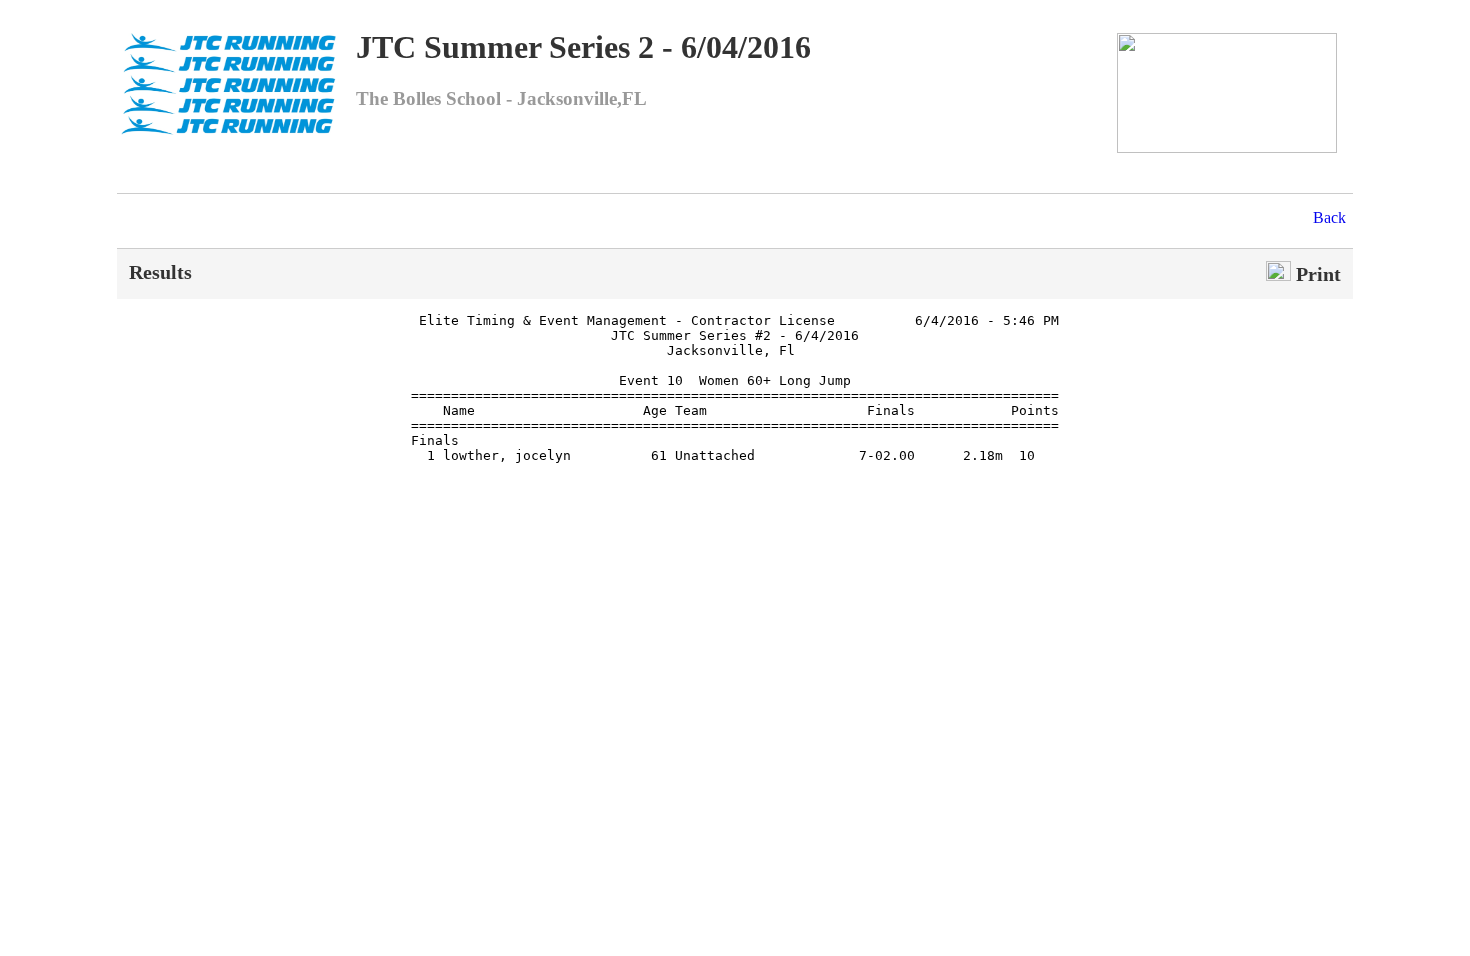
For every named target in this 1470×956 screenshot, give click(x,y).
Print (1316, 274)
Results (160, 272)
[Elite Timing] (1227, 147)
